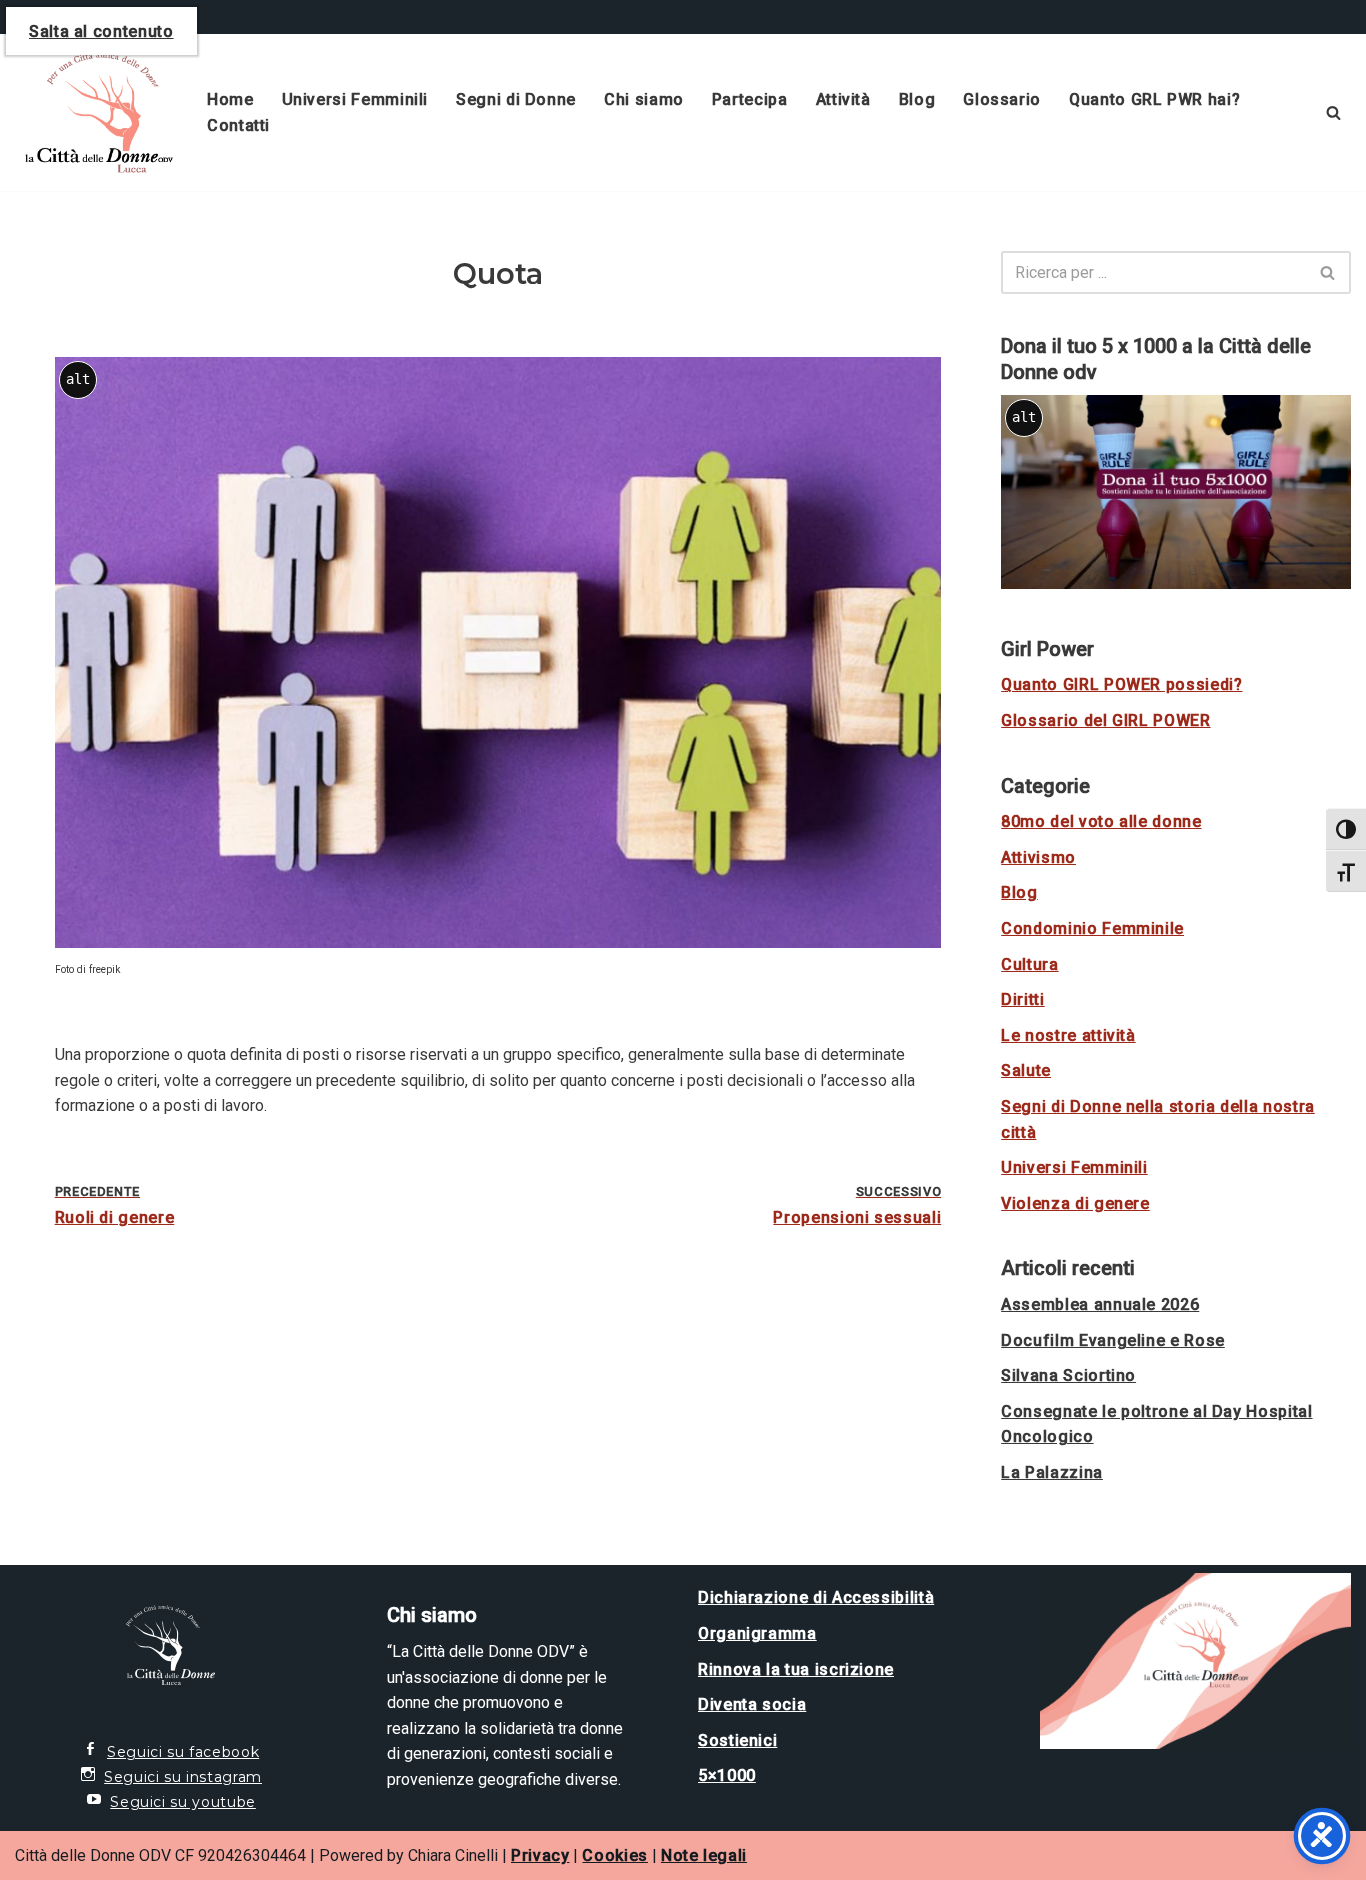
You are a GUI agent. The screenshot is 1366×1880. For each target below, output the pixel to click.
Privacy (540, 1855)
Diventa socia (752, 1704)
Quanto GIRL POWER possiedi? (1121, 684)
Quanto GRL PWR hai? (1154, 99)
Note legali (704, 1855)
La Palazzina (1052, 1472)
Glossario (1002, 99)
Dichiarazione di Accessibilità (816, 1597)
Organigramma (757, 1633)
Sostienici (737, 1740)
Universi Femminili (355, 99)
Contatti (238, 125)
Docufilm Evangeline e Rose (1113, 1340)
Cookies (614, 1855)
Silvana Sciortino (1068, 1375)
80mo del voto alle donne (1101, 821)
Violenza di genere (1075, 1203)
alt (78, 379)
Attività (843, 99)
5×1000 (727, 1775)
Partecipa (750, 99)
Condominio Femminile (1092, 928)
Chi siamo (644, 99)
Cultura (1029, 964)
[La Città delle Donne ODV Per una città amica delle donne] (94, 112)
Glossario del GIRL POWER (1105, 720)
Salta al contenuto (101, 31)
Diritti (1022, 999)
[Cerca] (1333, 112)
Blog (917, 99)
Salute (1026, 1070)
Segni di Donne (516, 99)
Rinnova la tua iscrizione (796, 1669)
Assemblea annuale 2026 (1100, 1304)
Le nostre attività (1068, 1035)
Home (230, 99)
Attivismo (1038, 857)
